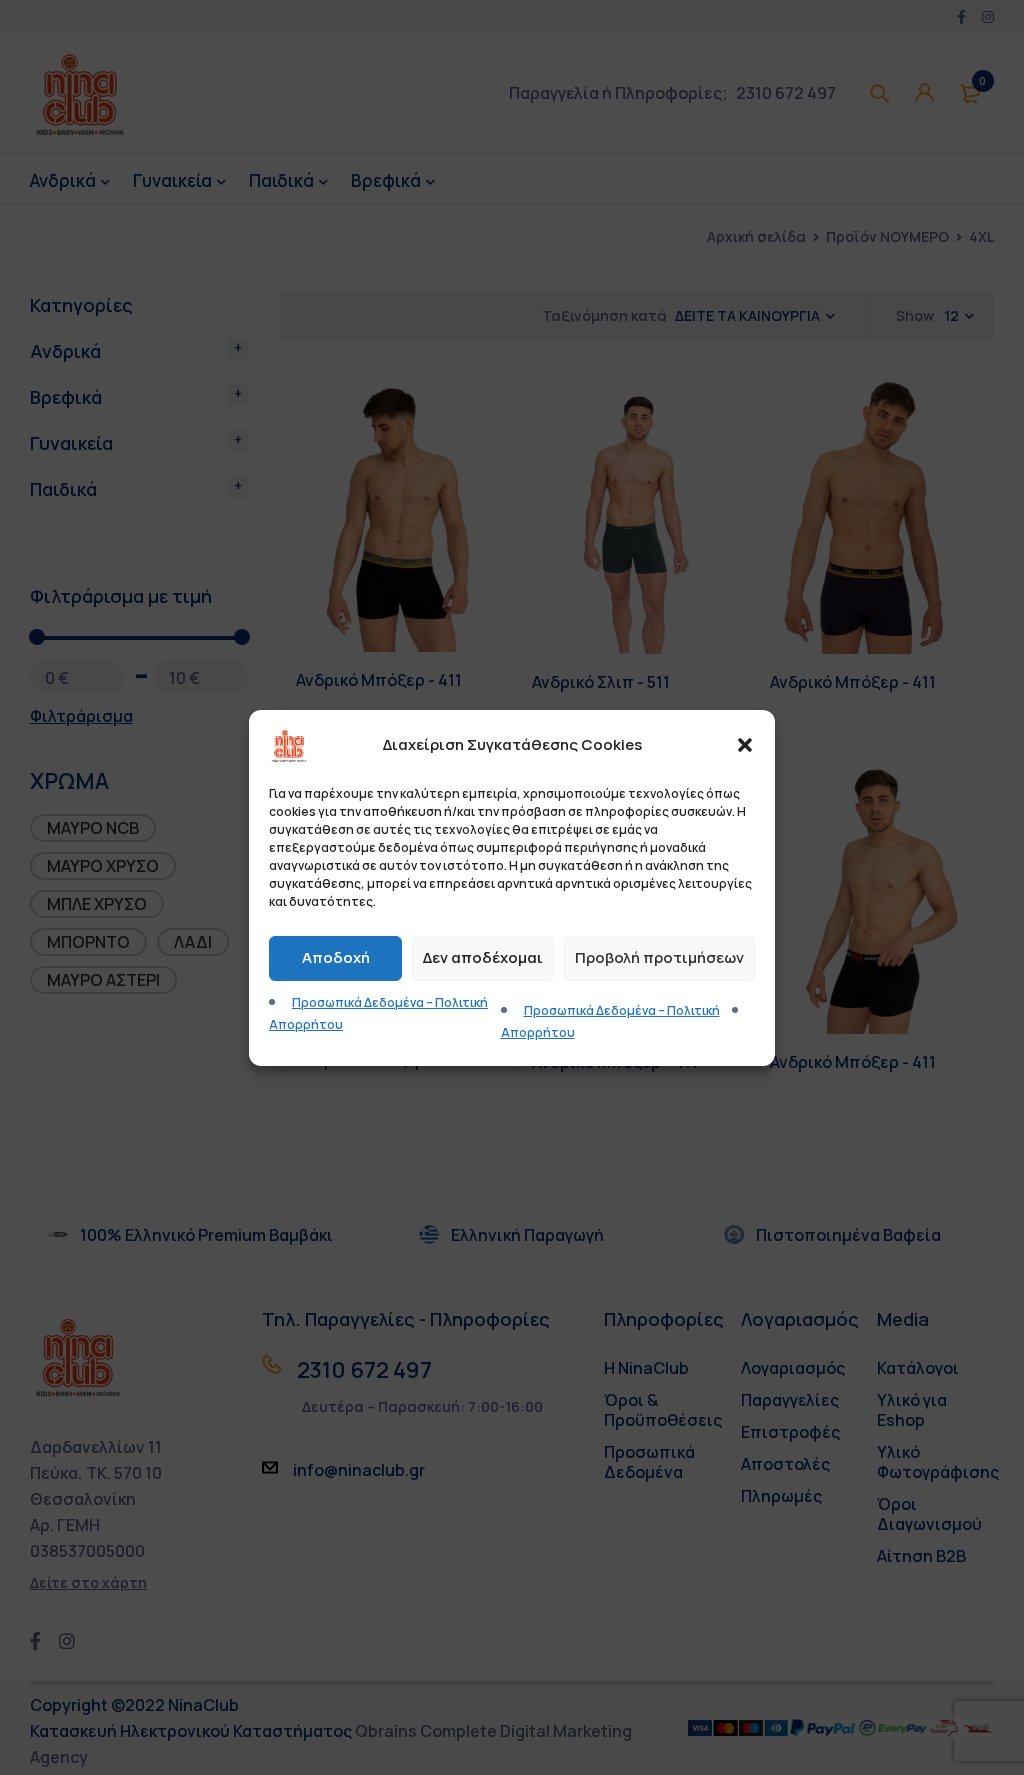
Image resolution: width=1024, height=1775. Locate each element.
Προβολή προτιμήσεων (659, 957)
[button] (745, 745)
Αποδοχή (336, 957)
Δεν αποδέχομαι (483, 957)
